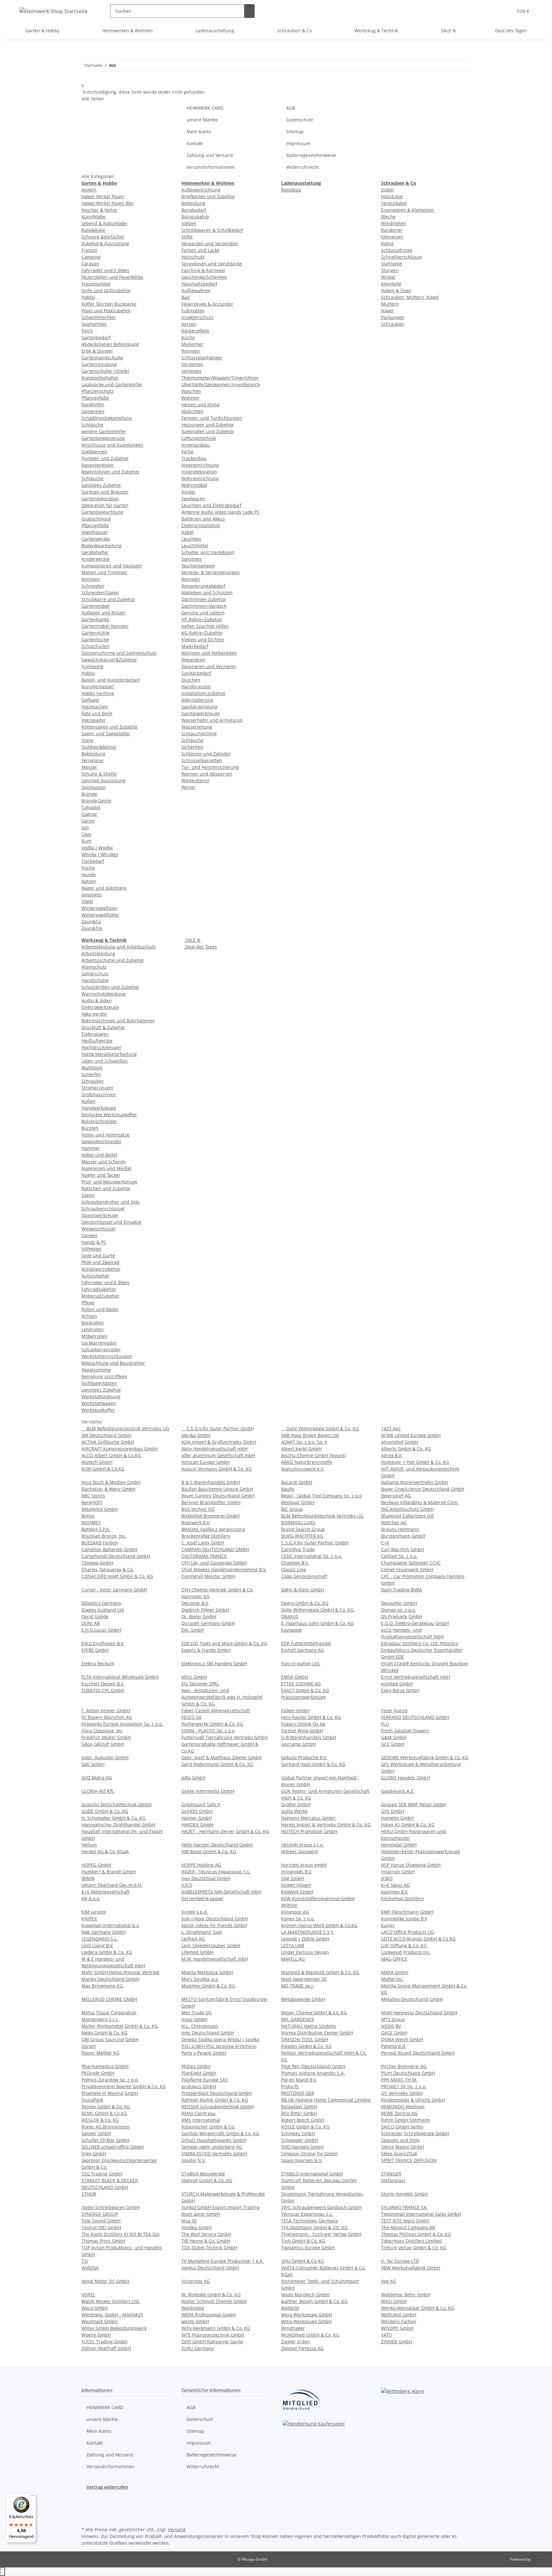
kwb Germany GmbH (103, 1932)
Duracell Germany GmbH (208, 1623)
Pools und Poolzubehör (106, 311)
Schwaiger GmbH (299, 2140)
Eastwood (291, 1630)
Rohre (387, 243)
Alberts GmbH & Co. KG (406, 1449)
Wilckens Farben (399, 2321)
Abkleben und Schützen (207, 593)
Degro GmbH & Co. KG (305, 1603)
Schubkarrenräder (101, 1350)
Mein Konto (199, 132)
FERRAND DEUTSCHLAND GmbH (415, 1717)
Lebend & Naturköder (105, 223)
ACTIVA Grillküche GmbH (108, 1442)
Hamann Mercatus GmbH (308, 1818)
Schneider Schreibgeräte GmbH (415, 2133)
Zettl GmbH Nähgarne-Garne (212, 2342)
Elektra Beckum (98, 1663)
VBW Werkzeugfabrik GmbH (411, 2268)
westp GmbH (195, 2321)
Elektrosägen (95, 1034)
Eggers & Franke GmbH (206, 1650)
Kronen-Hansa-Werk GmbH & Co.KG (319, 1925)
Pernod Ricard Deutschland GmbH (418, 2053)
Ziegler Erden (295, 2342)
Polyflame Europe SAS (205, 2080)
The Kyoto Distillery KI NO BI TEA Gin (121, 2234)
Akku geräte (94, 1014)
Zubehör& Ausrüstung (105, 243)
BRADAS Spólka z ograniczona (213, 1529)
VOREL (88, 2295)
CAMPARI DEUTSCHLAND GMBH (215, 1549)
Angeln (89, 190)
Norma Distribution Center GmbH (317, 2033)
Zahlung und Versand (210, 155)
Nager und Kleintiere (104, 888)
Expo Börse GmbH (400, 1690)
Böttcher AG (394, 1522)
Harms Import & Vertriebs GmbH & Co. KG (326, 1825)
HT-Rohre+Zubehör (202, 619)
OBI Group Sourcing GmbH (110, 2039)
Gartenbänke (95, 619)
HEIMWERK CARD (205, 108)
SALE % (192, 940)
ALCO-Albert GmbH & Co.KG (111, 1455)
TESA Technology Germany (310, 2221)
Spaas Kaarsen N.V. (302, 2160)
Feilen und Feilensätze (105, 1135)
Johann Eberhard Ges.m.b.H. (112, 1885)
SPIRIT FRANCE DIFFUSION (409, 2160)
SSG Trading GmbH (102, 2174)
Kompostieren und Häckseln (112, 566)
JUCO (187, 1885)
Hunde (89, 874)
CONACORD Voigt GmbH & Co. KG (117, 1576)
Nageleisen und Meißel (106, 1168)
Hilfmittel (91, 1249)
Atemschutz (94, 967)
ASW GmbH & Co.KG (103, 1469)
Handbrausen (196, 687)
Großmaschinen (99, 1094)
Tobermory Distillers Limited (411, 2241)
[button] (505, 11)
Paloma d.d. (394, 2046)
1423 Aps (391, 1429)
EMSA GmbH (295, 1677)
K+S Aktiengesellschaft (106, 1892)
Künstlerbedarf (98, 687)
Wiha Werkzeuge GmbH (306, 2321)
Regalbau (291, 190)
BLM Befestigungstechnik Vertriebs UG (322, 1516)
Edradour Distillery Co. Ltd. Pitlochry (420, 1643)
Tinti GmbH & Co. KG (303, 2241)
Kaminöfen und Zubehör (208, 431)
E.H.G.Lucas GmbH (101, 1630)
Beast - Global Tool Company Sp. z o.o (321, 1496)
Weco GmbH (95, 2308)
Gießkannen (94, 452)
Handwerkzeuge (99, 1108)
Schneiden (93, 586)
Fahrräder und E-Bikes (105, 270)
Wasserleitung (197, 727)
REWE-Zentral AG (399, 2113)
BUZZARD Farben (100, 1543)
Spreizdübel (394, 203)
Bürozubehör (195, 217)
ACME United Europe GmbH (411, 1435)
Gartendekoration (100, 499)
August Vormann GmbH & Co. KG (217, 1469)
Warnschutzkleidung (103, 994)
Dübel (387, 190)
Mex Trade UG (197, 2013)
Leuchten (191, 539)
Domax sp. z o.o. (399, 1610)
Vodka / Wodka (97, 848)
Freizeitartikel (96, 284)
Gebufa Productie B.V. (304, 1757)
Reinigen (91, 579)
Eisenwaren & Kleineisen (408, 210)
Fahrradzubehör (99, 1289)
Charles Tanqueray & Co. (108, 1569)
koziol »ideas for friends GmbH (214, 1925)
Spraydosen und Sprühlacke (212, 264)
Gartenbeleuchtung (102, 512)
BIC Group (292, 1509)
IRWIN (88, 1878)
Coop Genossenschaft (304, 1576)
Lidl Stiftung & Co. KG (404, 1945)
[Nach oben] (3, 2572)
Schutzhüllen (96, 646)
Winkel (388, 277)
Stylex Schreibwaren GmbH (111, 2207)
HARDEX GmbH (197, 1825)
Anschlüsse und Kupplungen (112, 445)
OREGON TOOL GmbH (305, 2039)
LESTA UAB (293, 1945)
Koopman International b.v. (111, 1925)
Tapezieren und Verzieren (209, 666)
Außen (88, 1101)
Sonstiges (192, 559)
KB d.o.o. (91, 1898)
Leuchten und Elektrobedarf (211, 505)
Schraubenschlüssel (103, 1209)
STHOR (89, 2194)
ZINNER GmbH (397, 2342)
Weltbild (290, 2308)
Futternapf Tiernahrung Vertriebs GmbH (225, 1737)
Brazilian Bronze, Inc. (104, 1536)
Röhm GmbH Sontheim (406, 2120)
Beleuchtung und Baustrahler (113, 1363)
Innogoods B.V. (297, 1872)
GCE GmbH (393, 1744)
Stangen (390, 270)
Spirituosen (94, 787)
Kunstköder (94, 217)
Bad (186, 297)
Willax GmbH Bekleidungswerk (114, 2328)
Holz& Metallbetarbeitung (109, 1054)
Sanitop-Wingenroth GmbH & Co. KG (220, 2133)
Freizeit (89, 250)
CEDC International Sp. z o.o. (312, 1556)
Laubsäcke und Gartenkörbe (112, 384)
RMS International (201, 2120)
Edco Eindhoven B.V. (103, 1643)
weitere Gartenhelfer (104, 431)
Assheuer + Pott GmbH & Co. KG (415, 1462)
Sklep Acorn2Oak (399, 2154)
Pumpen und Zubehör (105, 458)
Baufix (288, 1489)
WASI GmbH (394, 2301)
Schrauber (93, 1081)
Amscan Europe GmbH (206, 1462)
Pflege (88, 1303)
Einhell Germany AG (303, 1650)
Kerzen (189, 324)
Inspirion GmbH (398, 1872)
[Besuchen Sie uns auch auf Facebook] (87, 2503)
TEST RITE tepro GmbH (405, 2221)
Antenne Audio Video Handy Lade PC (221, 512)
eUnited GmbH (397, 1684)
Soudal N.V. (194, 2160)
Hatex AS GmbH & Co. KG (408, 1825)
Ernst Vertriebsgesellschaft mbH (416, 1677)
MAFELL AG (293, 1959)
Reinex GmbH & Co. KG (106, 2107)
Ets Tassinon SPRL (200, 1684)
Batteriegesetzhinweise (311, 155)
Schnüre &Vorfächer (103, 237)
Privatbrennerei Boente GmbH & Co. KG (124, 2086)
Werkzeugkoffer (98, 1410)
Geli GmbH (93, 1764)
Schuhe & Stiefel (99, 774)
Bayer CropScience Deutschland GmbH (423, 1489)
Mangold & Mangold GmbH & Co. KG (320, 1972)
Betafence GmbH (100, 1509)
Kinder (189, 492)
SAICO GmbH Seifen (402, 2127)
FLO (385, 1724)
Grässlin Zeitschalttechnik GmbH (116, 1804)
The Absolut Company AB (408, 2227)
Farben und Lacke (200, 250)
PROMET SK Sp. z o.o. (404, 2086)
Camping (91, 257)
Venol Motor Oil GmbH (105, 2281)
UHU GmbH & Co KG (303, 2261)
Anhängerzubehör (101, 1269)
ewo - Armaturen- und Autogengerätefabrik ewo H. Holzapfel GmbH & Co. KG (222, 1697)
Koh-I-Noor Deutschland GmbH (215, 1919)
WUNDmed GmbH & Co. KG (310, 2335)
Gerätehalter (95, 552)
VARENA (90, 2268)
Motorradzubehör (100, 1296)
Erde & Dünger (97, 351)
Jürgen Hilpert (296, 1885)
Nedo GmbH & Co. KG (104, 2033)
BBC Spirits (93, 1496)
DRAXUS (290, 1616)
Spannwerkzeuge (100, 1215)
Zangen (89, 1235)
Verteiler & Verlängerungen (211, 572)
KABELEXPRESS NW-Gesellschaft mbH (221, 1892)
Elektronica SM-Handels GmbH (214, 1663)
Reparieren (193, 660)
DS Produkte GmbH (402, 1616)
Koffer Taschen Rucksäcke (109, 304)
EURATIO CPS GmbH (103, 1690)
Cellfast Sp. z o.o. (399, 1556)
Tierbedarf (93, 861)
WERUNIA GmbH (399, 2315)
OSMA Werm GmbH (402, 2039)
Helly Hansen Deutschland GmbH (217, 1845)
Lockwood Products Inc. (406, 1952)
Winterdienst (195, 781)
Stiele (87, 740)
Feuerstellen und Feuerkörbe (112, 277)
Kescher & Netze (99, 210)
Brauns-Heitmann (400, 1529)
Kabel (188, 532)
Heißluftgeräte (97, 1041)
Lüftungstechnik (199, 438)
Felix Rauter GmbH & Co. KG (311, 1717)
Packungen (393, 317)
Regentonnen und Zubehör (111, 472)
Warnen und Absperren (207, 774)
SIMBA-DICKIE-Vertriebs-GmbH (214, 2154)
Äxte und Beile (97, 713)
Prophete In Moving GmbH (110, 2093)
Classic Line (294, 1569)
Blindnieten (394, 223)
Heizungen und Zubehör (208, 425)
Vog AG (389, 2281)
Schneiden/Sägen (100, 593)
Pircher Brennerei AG (404, 2066)
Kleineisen (392, 237)
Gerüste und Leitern (203, 613)
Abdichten (192, 411)
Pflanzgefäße (95, 398)
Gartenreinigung (99, 364)
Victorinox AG (196, 2281)
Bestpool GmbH (298, 1502)
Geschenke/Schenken (204, 277)
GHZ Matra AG (97, 1778)
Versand (177, 2529)
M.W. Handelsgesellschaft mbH (215, 1959)
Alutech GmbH (97, 1462)
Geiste (88, 821)
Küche (188, 337)
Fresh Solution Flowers (405, 1731)
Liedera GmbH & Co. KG (107, 1952)
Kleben (189, 223)
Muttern (390, 304)
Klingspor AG (295, 1912)
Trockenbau (194, 458)
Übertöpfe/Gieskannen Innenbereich (221, 384)
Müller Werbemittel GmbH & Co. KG (120, 2026)
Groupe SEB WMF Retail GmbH (414, 1804)
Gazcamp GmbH (298, 1744)
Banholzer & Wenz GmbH (108, 1489)
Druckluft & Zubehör (103, 1027)
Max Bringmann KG (102, 1986)
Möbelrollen (94, 1336)
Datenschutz (300, 120)
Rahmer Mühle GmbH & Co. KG (215, 2100)
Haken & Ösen (396, 290)
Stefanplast (393, 2180)
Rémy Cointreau (199, 2113)
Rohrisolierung (197, 700)
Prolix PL (290, 2086)
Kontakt (195, 143)
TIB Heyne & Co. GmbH (206, 2241)
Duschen (191, 680)
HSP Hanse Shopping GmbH (411, 1865)
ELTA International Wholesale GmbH (120, 1677)
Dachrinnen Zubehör (204, 599)
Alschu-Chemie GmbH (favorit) (313, 1455)
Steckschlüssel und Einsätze (111, 1222)
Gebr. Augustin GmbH (105, 1757)
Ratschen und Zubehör (106, 1188)
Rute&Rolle (93, 230)
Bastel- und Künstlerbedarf (111, 680)
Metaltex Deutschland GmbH (412, 1999)
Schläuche (92, 425)
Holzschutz (193, 257)
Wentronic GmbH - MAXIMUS (112, 2315)
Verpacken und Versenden (210, 243)
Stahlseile (391, 264)
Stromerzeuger (97, 1088)
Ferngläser (93, 760)
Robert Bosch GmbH (303, 2120)
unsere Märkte (202, 120)
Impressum (298, 143)
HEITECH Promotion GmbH (309, 1831)
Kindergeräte (96, 559)
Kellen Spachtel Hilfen (205, 626)
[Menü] (32, 2497)
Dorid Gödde (95, 1616)
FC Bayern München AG (107, 1717)
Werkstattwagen (99, 1403)
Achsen (89, 1316)
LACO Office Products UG (408, 1932)
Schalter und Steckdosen (208, 552)
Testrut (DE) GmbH (101, 2227)
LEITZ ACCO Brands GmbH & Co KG (418, 1939)
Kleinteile (391, 284)
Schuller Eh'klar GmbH (105, 2140)
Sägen (88, 1195)
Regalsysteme (96, 1370)
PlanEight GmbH (199, 2073)
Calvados (91, 807)
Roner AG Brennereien (106, 2127)
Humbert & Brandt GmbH (109, 1872)
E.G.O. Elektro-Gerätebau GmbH (415, 1623)
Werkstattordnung (101, 1397)
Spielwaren (193, 499)
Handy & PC (94, 1242)
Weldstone (193, 2308)
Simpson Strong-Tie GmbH (309, 2154)
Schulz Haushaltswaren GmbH (214, 2140)
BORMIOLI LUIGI (298, 1522)
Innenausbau (196, 445)
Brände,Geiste (96, 801)
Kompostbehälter (100, 378)
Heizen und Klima (200, 405)
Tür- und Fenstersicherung (210, 767)
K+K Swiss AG (395, 1885)
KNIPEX (89, 1919)
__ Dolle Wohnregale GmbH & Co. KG (320, 1429)
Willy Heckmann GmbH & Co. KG (216, 2328)
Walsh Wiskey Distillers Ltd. (111, 2301)
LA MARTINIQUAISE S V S (307, 1932)
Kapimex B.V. (395, 1892)
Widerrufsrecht (303, 167)
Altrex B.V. (392, 1455)
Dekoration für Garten (105, 505)
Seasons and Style (400, 2140)
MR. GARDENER (298, 2019)
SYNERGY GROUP (100, 2214)
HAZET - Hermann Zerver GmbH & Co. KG (225, 1831)
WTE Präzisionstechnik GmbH (213, 2335)
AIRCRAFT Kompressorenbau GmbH (119, 1449)
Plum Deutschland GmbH (408, 2073)
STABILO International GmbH (312, 2174)
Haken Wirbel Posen (103, 196)
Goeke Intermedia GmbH (208, 1791)
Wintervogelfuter (100, 908)
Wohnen (190, 398)
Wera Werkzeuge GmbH (307, 2315)
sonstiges (92, 895)
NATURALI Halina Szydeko (309, 2026)
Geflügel (90, 700)
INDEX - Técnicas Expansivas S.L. (216, 1872)
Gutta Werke (294, 1811)
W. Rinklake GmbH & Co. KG (211, 2295)
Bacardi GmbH (297, 1482)
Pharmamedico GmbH (105, 2066)
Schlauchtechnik (199, 734)
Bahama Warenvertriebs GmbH (414, 1482)
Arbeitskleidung (98, 953)
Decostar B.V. (195, 1603)
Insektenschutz (198, 317)
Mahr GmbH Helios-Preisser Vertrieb (120, 1972)
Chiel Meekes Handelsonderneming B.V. (224, 1569)
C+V (385, 1543)
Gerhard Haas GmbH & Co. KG (313, 1764)
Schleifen (91, 1074)
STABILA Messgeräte (203, 2174)
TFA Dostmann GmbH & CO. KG (314, 2227)
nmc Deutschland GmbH (208, 2033)
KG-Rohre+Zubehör (202, 633)
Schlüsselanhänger (202, 358)
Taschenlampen (198, 566)
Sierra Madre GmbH (402, 2147)
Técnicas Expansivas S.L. (307, 2214)
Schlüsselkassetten (202, 760)
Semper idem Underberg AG (212, 2147)
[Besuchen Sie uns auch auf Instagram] (87, 2510)
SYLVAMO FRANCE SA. (404, 2207)
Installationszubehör (203, 693)
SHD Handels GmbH (302, 2147)
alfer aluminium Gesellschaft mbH (218, 1455)
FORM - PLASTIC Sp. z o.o (208, 1731)
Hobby (88, 297)
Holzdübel (392, 196)
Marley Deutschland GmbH (110, 1979)
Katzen (89, 881)
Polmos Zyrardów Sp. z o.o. (110, 2080)
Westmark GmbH (100, 2321)
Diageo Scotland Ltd (103, 1610)
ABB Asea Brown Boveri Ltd (310, 1435)
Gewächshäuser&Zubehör (109, 660)
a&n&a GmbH (196, 1435)
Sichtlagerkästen (99, 1383)
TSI (85, 2261)
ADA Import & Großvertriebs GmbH (219, 1442)
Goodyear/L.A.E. (398, 1791)
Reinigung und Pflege (104, 1376)
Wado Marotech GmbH (305, 2295)
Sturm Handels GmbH (404, 2194)
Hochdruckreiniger (101, 1047)
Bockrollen (93, 1323)
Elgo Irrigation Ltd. (301, 1663)
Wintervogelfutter (100, 915)
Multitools (92, 1068)
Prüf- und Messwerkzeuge (109, 1182)
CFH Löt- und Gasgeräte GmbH (214, 1563)
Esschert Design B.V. (103, 1684)
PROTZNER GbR (298, 2093)
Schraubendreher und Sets (111, 1202)
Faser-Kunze (394, 1710)
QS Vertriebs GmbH (402, 2093)
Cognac (89, 814)
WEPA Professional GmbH (209, 2315)
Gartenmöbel (96, 606)
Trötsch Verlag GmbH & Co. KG (414, 2248)
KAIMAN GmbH (297, 1892)
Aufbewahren (196, 290)
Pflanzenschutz (98, 391)
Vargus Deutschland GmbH (210, 2268)
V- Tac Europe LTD (400, 2261)
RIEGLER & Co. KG (100, 2120)
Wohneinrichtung (200, 478)
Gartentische (95, 640)
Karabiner (392, 230)
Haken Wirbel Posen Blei (107, 203)
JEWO (387, 1878)
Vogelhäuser (95, 532)
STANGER (391, 2174)
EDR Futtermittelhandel (306, 1643)
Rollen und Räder (100, 1309)
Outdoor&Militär (99, 747)
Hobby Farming (98, 693)
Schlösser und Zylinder (206, 754)
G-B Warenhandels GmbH (309, 1737)
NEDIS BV (391, 2026)
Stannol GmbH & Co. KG (207, 2180)
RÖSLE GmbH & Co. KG (305, 2127)
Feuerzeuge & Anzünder (207, 304)
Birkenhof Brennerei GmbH (211, 1516)
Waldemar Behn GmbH (406, 2295)
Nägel (387, 311)
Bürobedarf (194, 210)
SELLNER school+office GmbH (113, 2147)
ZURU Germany (198, 2348)
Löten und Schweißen (105, 1061)
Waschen (191, 391)
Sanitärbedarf (196, 673)
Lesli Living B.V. (97, 1945)
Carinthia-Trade (298, 1549)
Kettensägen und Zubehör (110, 727)
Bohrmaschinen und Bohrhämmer (118, 1021)
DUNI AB (91, 1623)
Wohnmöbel (194, 485)
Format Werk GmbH (302, 1731)
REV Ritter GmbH (299, 2113)
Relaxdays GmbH (299, 2107)
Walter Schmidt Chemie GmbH (214, 2301)
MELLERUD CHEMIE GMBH (109, 1999)
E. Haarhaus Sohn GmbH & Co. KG (317, 1623)
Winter (189, 787)
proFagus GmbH (199, 2086)
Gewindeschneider (102, 1141)
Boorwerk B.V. (196, 1522)
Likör (87, 834)
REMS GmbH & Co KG (104, 2113)
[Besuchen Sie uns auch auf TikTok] (87, 2517)
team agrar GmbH (201, 2214)
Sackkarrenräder (99, 1343)
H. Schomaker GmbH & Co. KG (113, 1818)
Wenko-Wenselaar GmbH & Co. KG (418, 2308)
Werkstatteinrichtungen (107, 1356)
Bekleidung (93, 754)
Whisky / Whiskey (100, 854)
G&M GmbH (394, 1737)
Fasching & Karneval (203, 270)
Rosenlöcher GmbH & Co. (208, 2127)
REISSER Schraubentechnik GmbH (218, 2107)
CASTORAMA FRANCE (204, 1556)
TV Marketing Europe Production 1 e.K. (223, 2261)
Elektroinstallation (201, 525)
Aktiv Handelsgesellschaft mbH (215, 1449)
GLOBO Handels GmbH (406, 1778)
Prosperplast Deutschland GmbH (217, 2093)
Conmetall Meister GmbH (208, 1576)
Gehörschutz (95, 974)
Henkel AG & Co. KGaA (105, 1851)
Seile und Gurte (98, 1256)
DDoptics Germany (101, 1603)
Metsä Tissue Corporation (109, 2013)
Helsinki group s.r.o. (303, 1845)
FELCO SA (192, 1717)
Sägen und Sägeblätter (106, 734)
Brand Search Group (303, 1529)
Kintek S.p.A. (195, 1912)
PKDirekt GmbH (98, 2073)
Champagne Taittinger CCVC (411, 1563)
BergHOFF (92, 1502)
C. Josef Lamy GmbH (203, 1543)
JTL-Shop (539, 2559)
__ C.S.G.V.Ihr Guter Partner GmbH (218, 1429)
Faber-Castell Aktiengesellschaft (216, 1710)
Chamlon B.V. (295, 1563)
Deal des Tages (200, 947)
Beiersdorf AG (396, 1496)
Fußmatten (193, 311)
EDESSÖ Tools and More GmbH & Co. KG (224, 1643)
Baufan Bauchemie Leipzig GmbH (217, 1489)
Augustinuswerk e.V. (303, 1469)
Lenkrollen (93, 1329)
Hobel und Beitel (99, 1155)
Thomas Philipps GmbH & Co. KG (416, 2234)
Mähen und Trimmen (104, 572)
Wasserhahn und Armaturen (212, 720)
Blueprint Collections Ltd (407, 1516)
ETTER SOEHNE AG (301, 1684)
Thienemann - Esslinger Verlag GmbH (321, 2234)
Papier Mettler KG (100, 2053)
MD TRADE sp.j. (298, 1986)
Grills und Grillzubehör (106, 290)
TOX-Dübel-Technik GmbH (209, 2248)
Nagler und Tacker (101, 1175)
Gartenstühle (96, 633)
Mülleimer (192, 344)
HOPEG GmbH (96, 1865)
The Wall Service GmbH (206, 2234)
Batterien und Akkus (203, 519)
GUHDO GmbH (197, 1811)
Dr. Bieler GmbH (199, 1616)
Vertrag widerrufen (107, 2487)
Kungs (388, 1925)
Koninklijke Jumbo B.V (404, 1919)
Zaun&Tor (92, 928)
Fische (88, 868)
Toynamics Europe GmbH (308, 2248)
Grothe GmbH (296, 1804)
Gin (85, 827)
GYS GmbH (393, 1811)
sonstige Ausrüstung (103, 781)
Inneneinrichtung (200, 465)
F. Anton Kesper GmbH (106, 1710)
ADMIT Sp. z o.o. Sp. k (304, 1442)
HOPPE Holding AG (201, 1865)
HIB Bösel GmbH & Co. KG (209, 1851)
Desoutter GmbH (399, 1603)
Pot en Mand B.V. (299, 2080)
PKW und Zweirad (100, 1262)
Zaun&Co (91, 921)
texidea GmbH (197, 2227)
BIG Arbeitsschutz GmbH (407, 1509)
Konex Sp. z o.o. (298, 1919)
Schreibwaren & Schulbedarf (212, 230)
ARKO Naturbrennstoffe (307, 1462)
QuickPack (92, 2100)
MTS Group (393, 2019)
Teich (87, 331)
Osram (89, 2046)
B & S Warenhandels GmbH (211, 1482)
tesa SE (189, 2221)
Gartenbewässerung (103, 438)
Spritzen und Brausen (105, 492)
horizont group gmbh (304, 1865)
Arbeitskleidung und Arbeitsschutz (119, 947)
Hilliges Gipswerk (299, 1851)
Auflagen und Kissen (103, 613)
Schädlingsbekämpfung (107, 418)
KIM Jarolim (94, 1912)
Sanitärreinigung (199, 707)
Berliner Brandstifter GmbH (211, 1502)
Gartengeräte (96, 539)
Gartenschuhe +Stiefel (105, 371)
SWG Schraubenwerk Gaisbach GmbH (321, 2207)
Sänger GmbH (96, 2133)
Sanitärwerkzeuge (201, 713)
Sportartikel (94, 324)
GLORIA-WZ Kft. (98, 1791)
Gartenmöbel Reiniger (105, 626)
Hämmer (91, 1148)
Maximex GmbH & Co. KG (208, 1986)
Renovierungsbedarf (203, 586)
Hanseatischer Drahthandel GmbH (118, 1825)
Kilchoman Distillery (402, 1898)
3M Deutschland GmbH (106, 1435)
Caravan (90, 264)
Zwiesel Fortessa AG (302, 2348)
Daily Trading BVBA (402, 1590)
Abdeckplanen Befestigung (110, 344)
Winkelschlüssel (99, 1229)
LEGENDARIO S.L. (100, 1939)
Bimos (88, 1516)
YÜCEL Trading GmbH (104, 2342)
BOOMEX (91, 1522)
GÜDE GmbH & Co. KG (105, 1811)
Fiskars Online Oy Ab (303, 1724)
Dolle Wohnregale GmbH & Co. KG (317, 1610)
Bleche (388, 217)
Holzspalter (94, 720)
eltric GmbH (194, 1677)
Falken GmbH (295, 1710)
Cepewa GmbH (97, 1563)
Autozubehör (95, 1276)
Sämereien (93, 411)
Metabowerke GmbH (303, 1999)
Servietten (192, 364)
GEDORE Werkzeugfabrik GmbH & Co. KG (425, 1757)
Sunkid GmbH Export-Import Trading (221, 2207)
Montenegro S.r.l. (100, 2019)
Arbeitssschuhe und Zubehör (113, 960)
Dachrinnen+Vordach (204, 606)
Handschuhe (95, 980)
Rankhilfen (93, 405)
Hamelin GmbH (397, 1818)
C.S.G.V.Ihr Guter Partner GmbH (315, 1543)
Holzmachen (95, 707)
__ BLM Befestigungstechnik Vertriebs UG (125, 1429)
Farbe (188, 452)
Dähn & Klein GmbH (303, 1590)
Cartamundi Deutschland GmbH (116, 1556)
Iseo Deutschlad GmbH (206, 1878)
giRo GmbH (193, 1778)
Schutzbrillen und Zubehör (110, 987)
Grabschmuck (96, 519)
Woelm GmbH (96, 2335)
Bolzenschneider (99, 1121)
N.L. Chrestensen (200, 2026)
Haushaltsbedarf (199, 284)
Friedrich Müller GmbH (106, 1737)
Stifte (187, 237)
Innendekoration (199, 472)
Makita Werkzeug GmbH (207, 1972)
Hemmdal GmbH (399, 1845)
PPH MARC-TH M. (399, 2080)
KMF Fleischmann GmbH (407, 1912)
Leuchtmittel (195, 546)
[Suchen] (249, 11)
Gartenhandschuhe (102, 358)
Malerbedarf (195, 646)
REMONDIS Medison (403, 2107)
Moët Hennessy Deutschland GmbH (419, 2013)
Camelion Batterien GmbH (109, 1549)
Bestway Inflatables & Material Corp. (420, 1502)
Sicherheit (192, 747)
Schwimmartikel (99, 317)
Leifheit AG (193, 1939)
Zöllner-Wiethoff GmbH (106, 2348)
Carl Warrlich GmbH (402, 1549)
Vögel (87, 901)
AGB (291, 108)
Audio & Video (96, 1000)
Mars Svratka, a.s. (200, 1979)
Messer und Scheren (104, 1162)
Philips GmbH (196, 2066)
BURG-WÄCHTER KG (302, 1536)
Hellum (89, 1845)
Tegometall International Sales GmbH (421, 2214)
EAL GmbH (193, 1630)
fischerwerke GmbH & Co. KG (212, 1724)
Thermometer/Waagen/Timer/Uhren (220, 378)
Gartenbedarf (96, 337)
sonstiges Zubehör (101, 485)
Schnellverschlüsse (402, 257)
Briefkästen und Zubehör (208, 196)
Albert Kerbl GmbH (301, 1449)
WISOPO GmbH (397, 2328)
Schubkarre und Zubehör (108, 599)
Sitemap (295, 132)
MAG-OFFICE (394, 1959)
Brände (89, 794)
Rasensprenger (98, 465)
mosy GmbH (194, 2019)
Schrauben (393, 324)
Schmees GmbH (298, 2133)
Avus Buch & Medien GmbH (111, 1482)
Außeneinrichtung (201, 190)
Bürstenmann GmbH (403, 1536)
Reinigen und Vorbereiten (209, 653)
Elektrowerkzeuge (100, 1007)
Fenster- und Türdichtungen (212, 418)
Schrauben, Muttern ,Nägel (410, 297)
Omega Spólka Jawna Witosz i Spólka (220, 2039)
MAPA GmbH (395, 1972)
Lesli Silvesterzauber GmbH (211, 1945)
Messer (89, 767)
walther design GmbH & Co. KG (314, 2301)
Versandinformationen (211, 167)
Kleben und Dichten (203, 640)
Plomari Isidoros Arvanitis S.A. (313, 2073)
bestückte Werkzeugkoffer (109, 1115)
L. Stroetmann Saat (202, 1932)
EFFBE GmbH (95, 1650)
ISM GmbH (292, 1878)
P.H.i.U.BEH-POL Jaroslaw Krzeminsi (219, 2046)
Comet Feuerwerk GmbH (407, 1569)
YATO (387, 2335)
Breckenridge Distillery (206, 1536)
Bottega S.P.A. (96, 1529)
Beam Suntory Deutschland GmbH (218, 1496)
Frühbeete (92, 666)
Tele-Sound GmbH (101, 2221)
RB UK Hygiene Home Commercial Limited (326, 2100)
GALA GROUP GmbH (103, 1744)
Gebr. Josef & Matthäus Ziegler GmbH (222, 1757)
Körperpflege (195, 331)
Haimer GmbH (197, 1818)
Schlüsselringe (397, 250)
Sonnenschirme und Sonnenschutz (119, 653)
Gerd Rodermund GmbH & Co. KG (217, 1764)
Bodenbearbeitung (102, 546)
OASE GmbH (394, 2033)
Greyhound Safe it (201, 1804)
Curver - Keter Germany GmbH (114, 1590)
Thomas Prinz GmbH (103, 2241)
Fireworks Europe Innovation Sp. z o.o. (122, 1724)
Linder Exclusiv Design (305, 1952)
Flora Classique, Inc (102, 1731)
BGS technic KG (198, 1509)
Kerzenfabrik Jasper (203, 1898)
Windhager (293, 2328)
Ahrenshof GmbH (400, 1442)
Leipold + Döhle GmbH (305, 1939)
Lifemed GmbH (197, 1952)
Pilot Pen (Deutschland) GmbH (313, 2066)
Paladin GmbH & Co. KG (306, 2046)
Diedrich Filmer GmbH (205, 1610)
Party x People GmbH (204, 2053)
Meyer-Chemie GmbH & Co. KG (314, 2013)
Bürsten (90, 1128)
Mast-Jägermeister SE (304, 1979)
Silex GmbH (94, 2154)
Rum (86, 841)
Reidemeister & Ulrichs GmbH (413, 2100)
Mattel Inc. (392, 1979)
